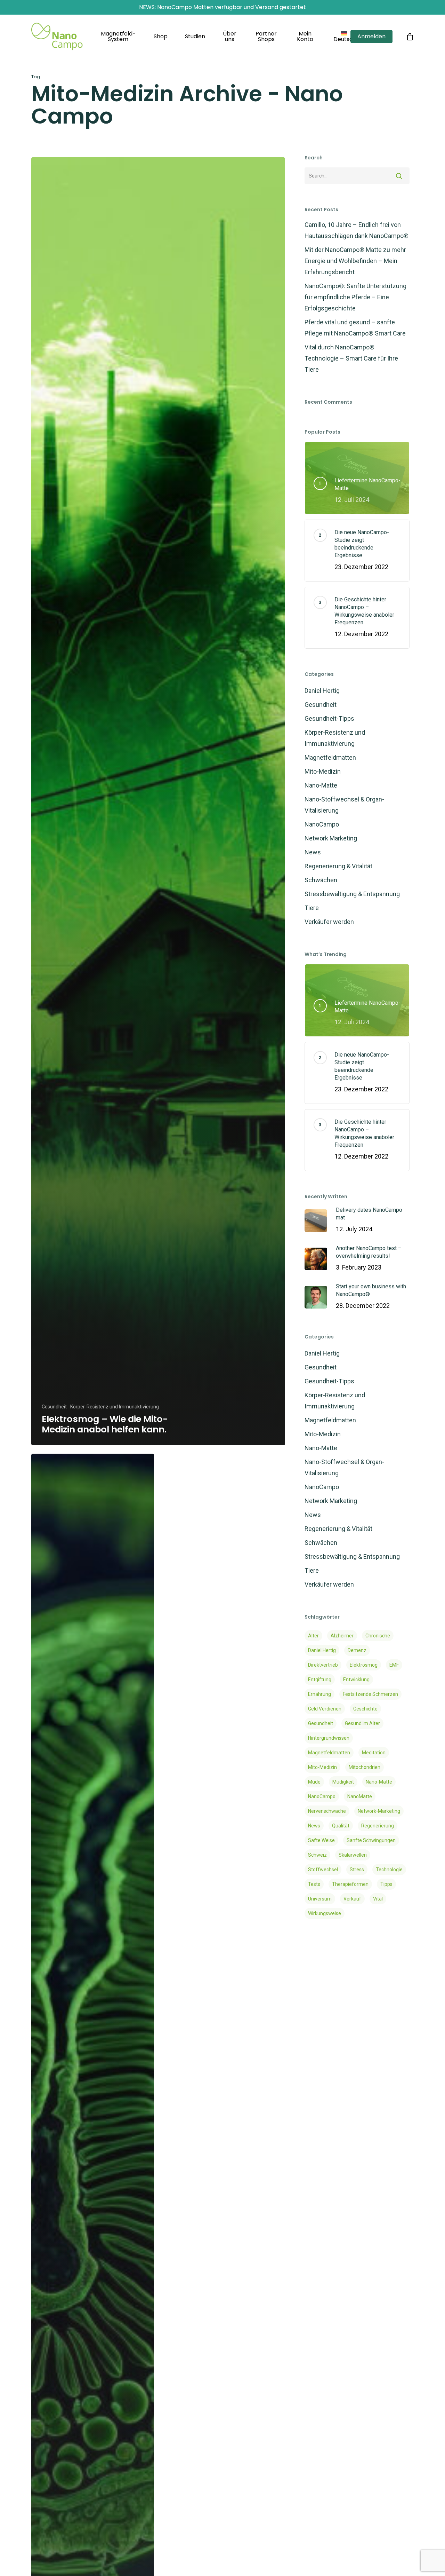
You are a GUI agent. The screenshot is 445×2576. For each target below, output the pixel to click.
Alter (313, 1636)
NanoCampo (322, 824)
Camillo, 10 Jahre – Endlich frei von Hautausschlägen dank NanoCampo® (357, 230)
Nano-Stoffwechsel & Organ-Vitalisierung (344, 805)
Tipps (386, 1884)
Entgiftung (320, 1680)
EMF (394, 1665)
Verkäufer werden (329, 922)
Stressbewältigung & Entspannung (352, 894)
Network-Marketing (379, 1811)
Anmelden (371, 37)
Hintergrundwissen (329, 1738)
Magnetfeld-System (118, 37)
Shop (161, 37)
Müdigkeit (343, 1782)
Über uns (230, 37)
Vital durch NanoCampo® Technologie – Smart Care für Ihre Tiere (351, 358)
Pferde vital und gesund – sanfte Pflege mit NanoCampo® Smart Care (355, 328)
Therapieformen (350, 1884)
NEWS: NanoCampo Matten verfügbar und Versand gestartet (222, 7)
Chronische (378, 1636)
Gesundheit (54, 1407)
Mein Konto (305, 37)
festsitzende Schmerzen (370, 1694)
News (313, 852)
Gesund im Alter (362, 1723)
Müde (314, 1782)
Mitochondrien (365, 1767)
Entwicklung (356, 1680)
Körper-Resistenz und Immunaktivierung (115, 1407)
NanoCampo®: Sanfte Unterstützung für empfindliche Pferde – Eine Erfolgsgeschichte (355, 297)
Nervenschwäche (327, 1811)
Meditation (374, 1753)
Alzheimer (342, 1636)
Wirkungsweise (325, 1913)
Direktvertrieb (323, 1665)
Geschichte (365, 1709)
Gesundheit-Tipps (329, 718)
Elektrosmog (364, 1665)
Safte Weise (321, 1840)
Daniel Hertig (322, 691)
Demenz (357, 1650)
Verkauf (352, 1899)
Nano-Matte (321, 785)
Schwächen (321, 880)
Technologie (389, 1870)
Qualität (341, 1826)
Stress (357, 1870)
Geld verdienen (325, 1709)
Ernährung (319, 1694)
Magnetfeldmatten (330, 757)
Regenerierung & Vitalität (338, 866)
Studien (195, 37)
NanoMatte (360, 1796)
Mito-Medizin (323, 771)
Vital (378, 1899)
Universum (320, 1899)
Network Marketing (331, 838)
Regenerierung (378, 1826)
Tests (314, 1884)
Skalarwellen (353, 1855)
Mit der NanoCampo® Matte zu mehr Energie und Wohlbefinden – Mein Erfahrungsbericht (355, 261)
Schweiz (317, 1855)
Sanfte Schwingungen (371, 1840)
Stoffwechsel (323, 1870)
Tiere (312, 908)
